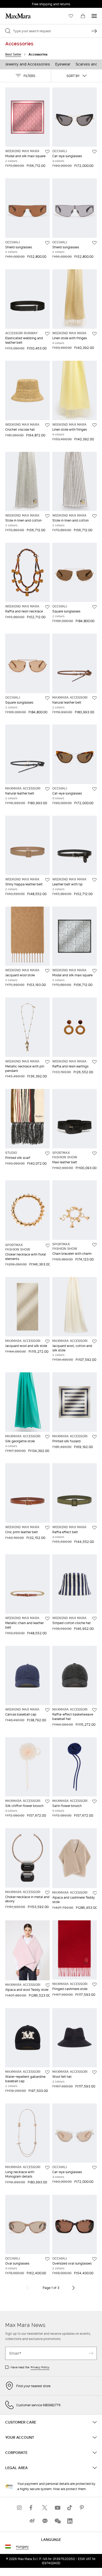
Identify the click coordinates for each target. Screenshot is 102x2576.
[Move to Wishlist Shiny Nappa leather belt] (47, 880)
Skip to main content (20, 3)
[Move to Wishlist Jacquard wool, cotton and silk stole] (94, 1341)
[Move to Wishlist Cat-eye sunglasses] (94, 152)
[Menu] (94, 16)
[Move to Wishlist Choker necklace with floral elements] (48, 1246)
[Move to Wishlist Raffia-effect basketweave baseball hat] (94, 1710)
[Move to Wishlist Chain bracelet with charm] (94, 1245)
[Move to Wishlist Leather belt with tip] (94, 880)
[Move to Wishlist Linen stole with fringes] (94, 334)
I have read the (30, 2367)
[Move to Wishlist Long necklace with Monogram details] (47, 2168)
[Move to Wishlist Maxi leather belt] (94, 1153)
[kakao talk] (45, 2521)
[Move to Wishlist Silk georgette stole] (47, 1437)
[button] (25, 76)
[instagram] (20, 2508)
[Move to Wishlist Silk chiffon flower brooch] (47, 1801)
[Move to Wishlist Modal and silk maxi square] (47, 152)
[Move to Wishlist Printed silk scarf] (47, 1153)
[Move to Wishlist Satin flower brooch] (94, 1801)
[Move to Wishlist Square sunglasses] (94, 607)
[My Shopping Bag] (83, 16)
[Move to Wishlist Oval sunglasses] (47, 2259)
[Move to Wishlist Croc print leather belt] (47, 1528)
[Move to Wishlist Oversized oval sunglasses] (94, 2259)
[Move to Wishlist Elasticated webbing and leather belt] (47, 334)
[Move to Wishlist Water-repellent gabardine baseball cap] (47, 2072)
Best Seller (13, 54)
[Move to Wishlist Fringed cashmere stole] (94, 1985)
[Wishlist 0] (71, 16)
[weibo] (32, 2521)
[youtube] (57, 2508)
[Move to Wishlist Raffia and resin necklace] (47, 607)
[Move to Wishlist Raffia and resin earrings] (94, 1062)
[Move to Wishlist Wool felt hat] (94, 2072)
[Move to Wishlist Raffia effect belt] (94, 1528)
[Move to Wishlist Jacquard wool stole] (47, 971)
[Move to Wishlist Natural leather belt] (94, 698)
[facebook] (32, 2508)
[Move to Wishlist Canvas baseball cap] (47, 1710)
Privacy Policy (40, 2367)
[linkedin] (70, 2521)
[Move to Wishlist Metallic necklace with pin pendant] (47, 1062)
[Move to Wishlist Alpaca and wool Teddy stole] (48, 1985)
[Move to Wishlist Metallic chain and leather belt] (47, 1619)
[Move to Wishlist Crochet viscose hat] (47, 425)
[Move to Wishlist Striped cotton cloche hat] (94, 1619)
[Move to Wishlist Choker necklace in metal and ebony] (47, 1893)
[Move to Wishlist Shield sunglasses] (47, 243)
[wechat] (57, 2521)
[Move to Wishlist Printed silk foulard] (94, 1437)
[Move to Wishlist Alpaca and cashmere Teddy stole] (95, 1893)
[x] (45, 2508)
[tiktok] (70, 2508)
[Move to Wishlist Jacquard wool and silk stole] (47, 1341)
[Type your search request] (94, 31)
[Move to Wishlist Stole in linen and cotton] (47, 516)
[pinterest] (82, 2508)
